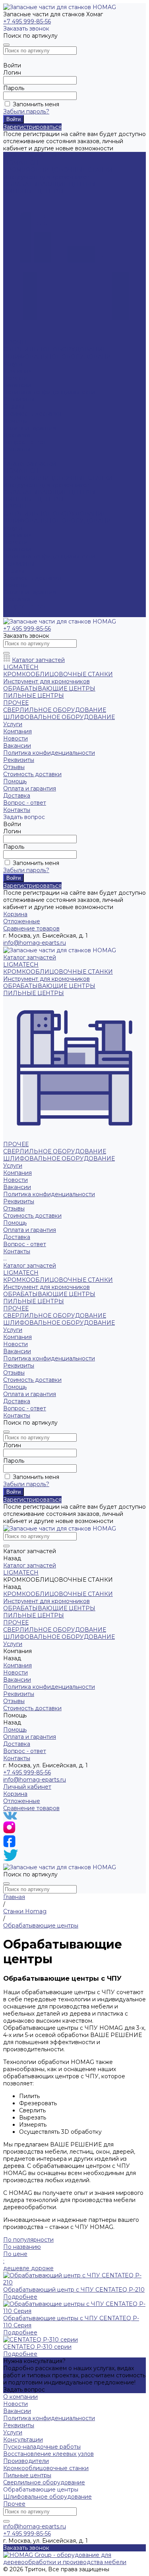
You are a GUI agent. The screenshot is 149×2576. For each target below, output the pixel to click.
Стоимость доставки (32, 578)
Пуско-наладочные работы (42, 2447)
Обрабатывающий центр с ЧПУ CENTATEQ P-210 (74, 2290)
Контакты (17, 614)
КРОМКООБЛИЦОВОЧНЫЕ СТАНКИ (58, 170)
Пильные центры (27, 2475)
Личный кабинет (27, 1787)
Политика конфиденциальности (49, 392)
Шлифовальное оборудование (47, 2497)
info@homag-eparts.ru (35, 1780)
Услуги (13, 528)
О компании (20, 2397)
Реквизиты (19, 399)
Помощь (15, 585)
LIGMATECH (21, 163)
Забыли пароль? (26, 111)
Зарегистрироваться (32, 127)
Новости (15, 378)
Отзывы (14, 571)
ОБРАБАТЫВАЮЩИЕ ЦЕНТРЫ (49, 184)
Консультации (23, 2440)
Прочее (14, 2504)
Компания (17, 535)
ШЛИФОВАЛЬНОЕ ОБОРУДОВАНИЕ (59, 357)
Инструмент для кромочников (46, 177)
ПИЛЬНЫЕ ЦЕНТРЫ (34, 191)
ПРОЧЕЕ (16, 342)
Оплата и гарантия (30, 428)
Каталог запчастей (30, 464)
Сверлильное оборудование (44, 2482)
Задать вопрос (24, 2390)
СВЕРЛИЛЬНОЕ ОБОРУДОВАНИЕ (55, 349)
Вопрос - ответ (25, 442)
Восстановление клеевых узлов (48, 2454)
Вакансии (17, 385)
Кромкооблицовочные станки (46, 2468)
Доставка (17, 435)
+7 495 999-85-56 (27, 21)
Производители (26, 2461)
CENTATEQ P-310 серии (37, 2347)
